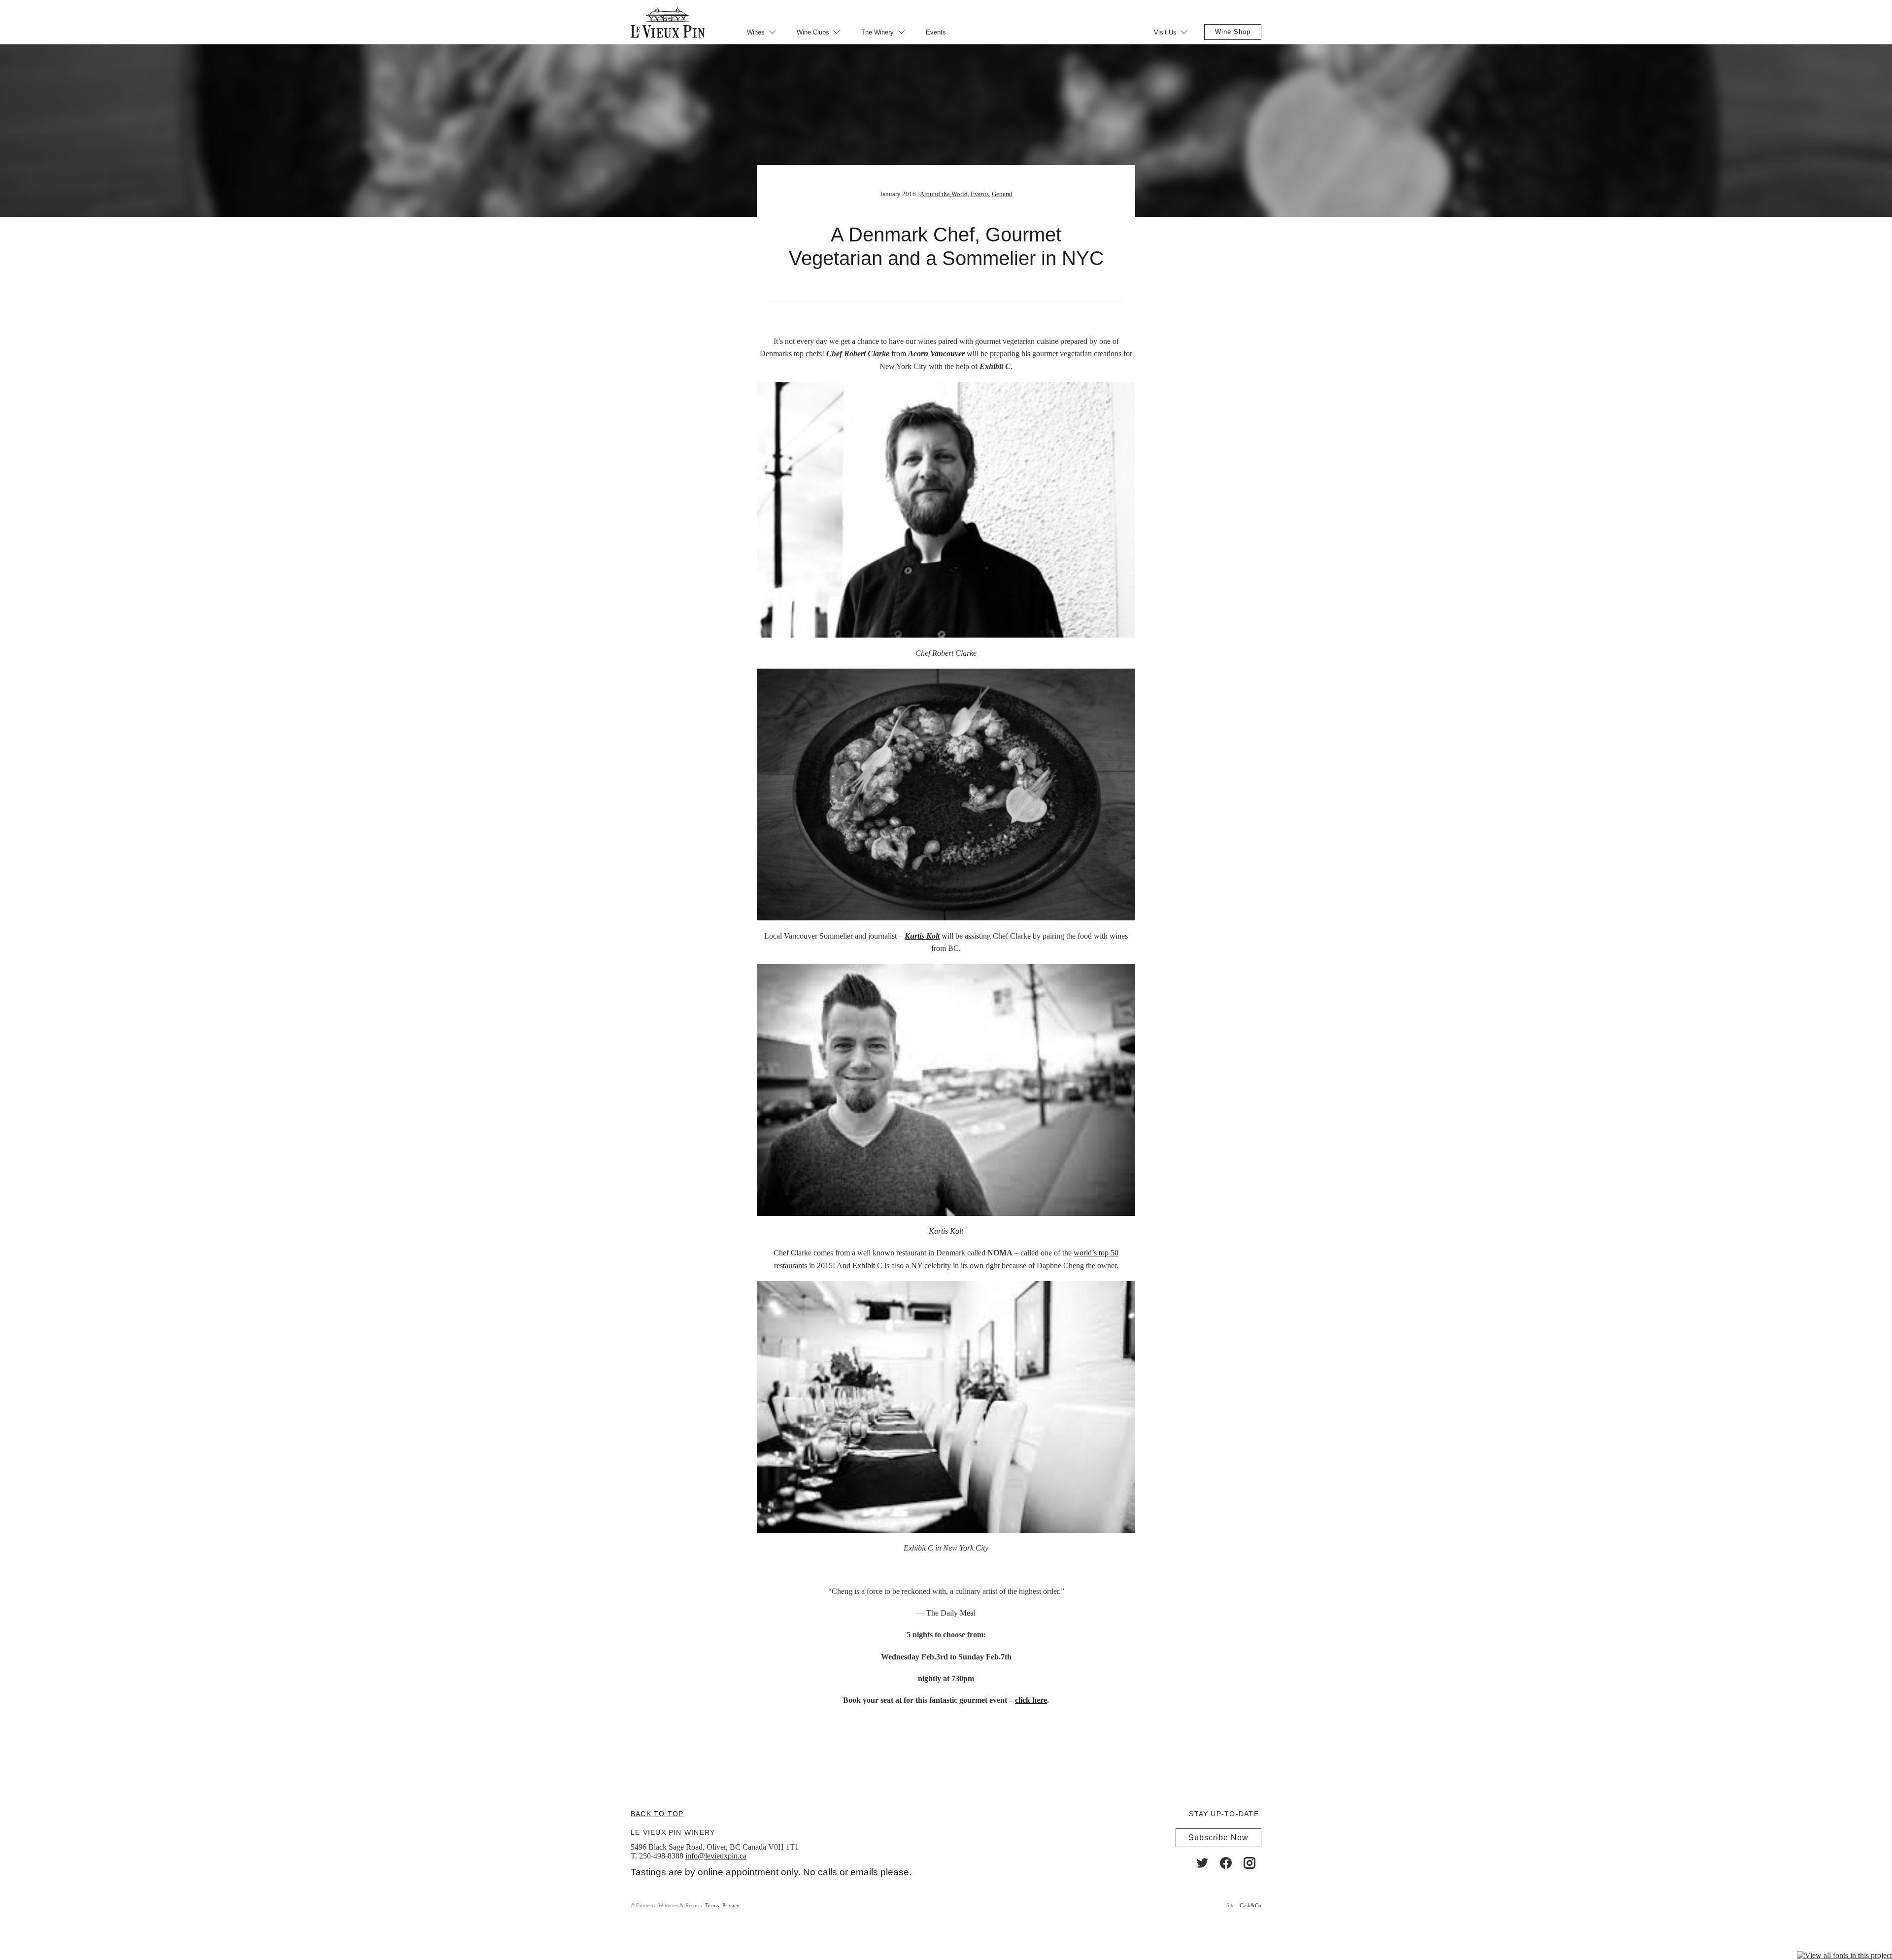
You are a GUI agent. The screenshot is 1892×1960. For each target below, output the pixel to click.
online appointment (738, 1872)
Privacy (731, 1905)
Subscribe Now (1218, 1838)
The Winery (878, 32)
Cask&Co (1250, 1905)
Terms (712, 1905)
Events (936, 32)
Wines (756, 32)
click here (1031, 1700)
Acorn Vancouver (936, 354)
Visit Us (1165, 32)
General (1002, 194)
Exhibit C (867, 1266)
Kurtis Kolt (922, 936)
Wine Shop (1233, 32)
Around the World (944, 194)
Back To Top (657, 1814)
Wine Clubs (813, 32)
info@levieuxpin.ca (716, 1856)
